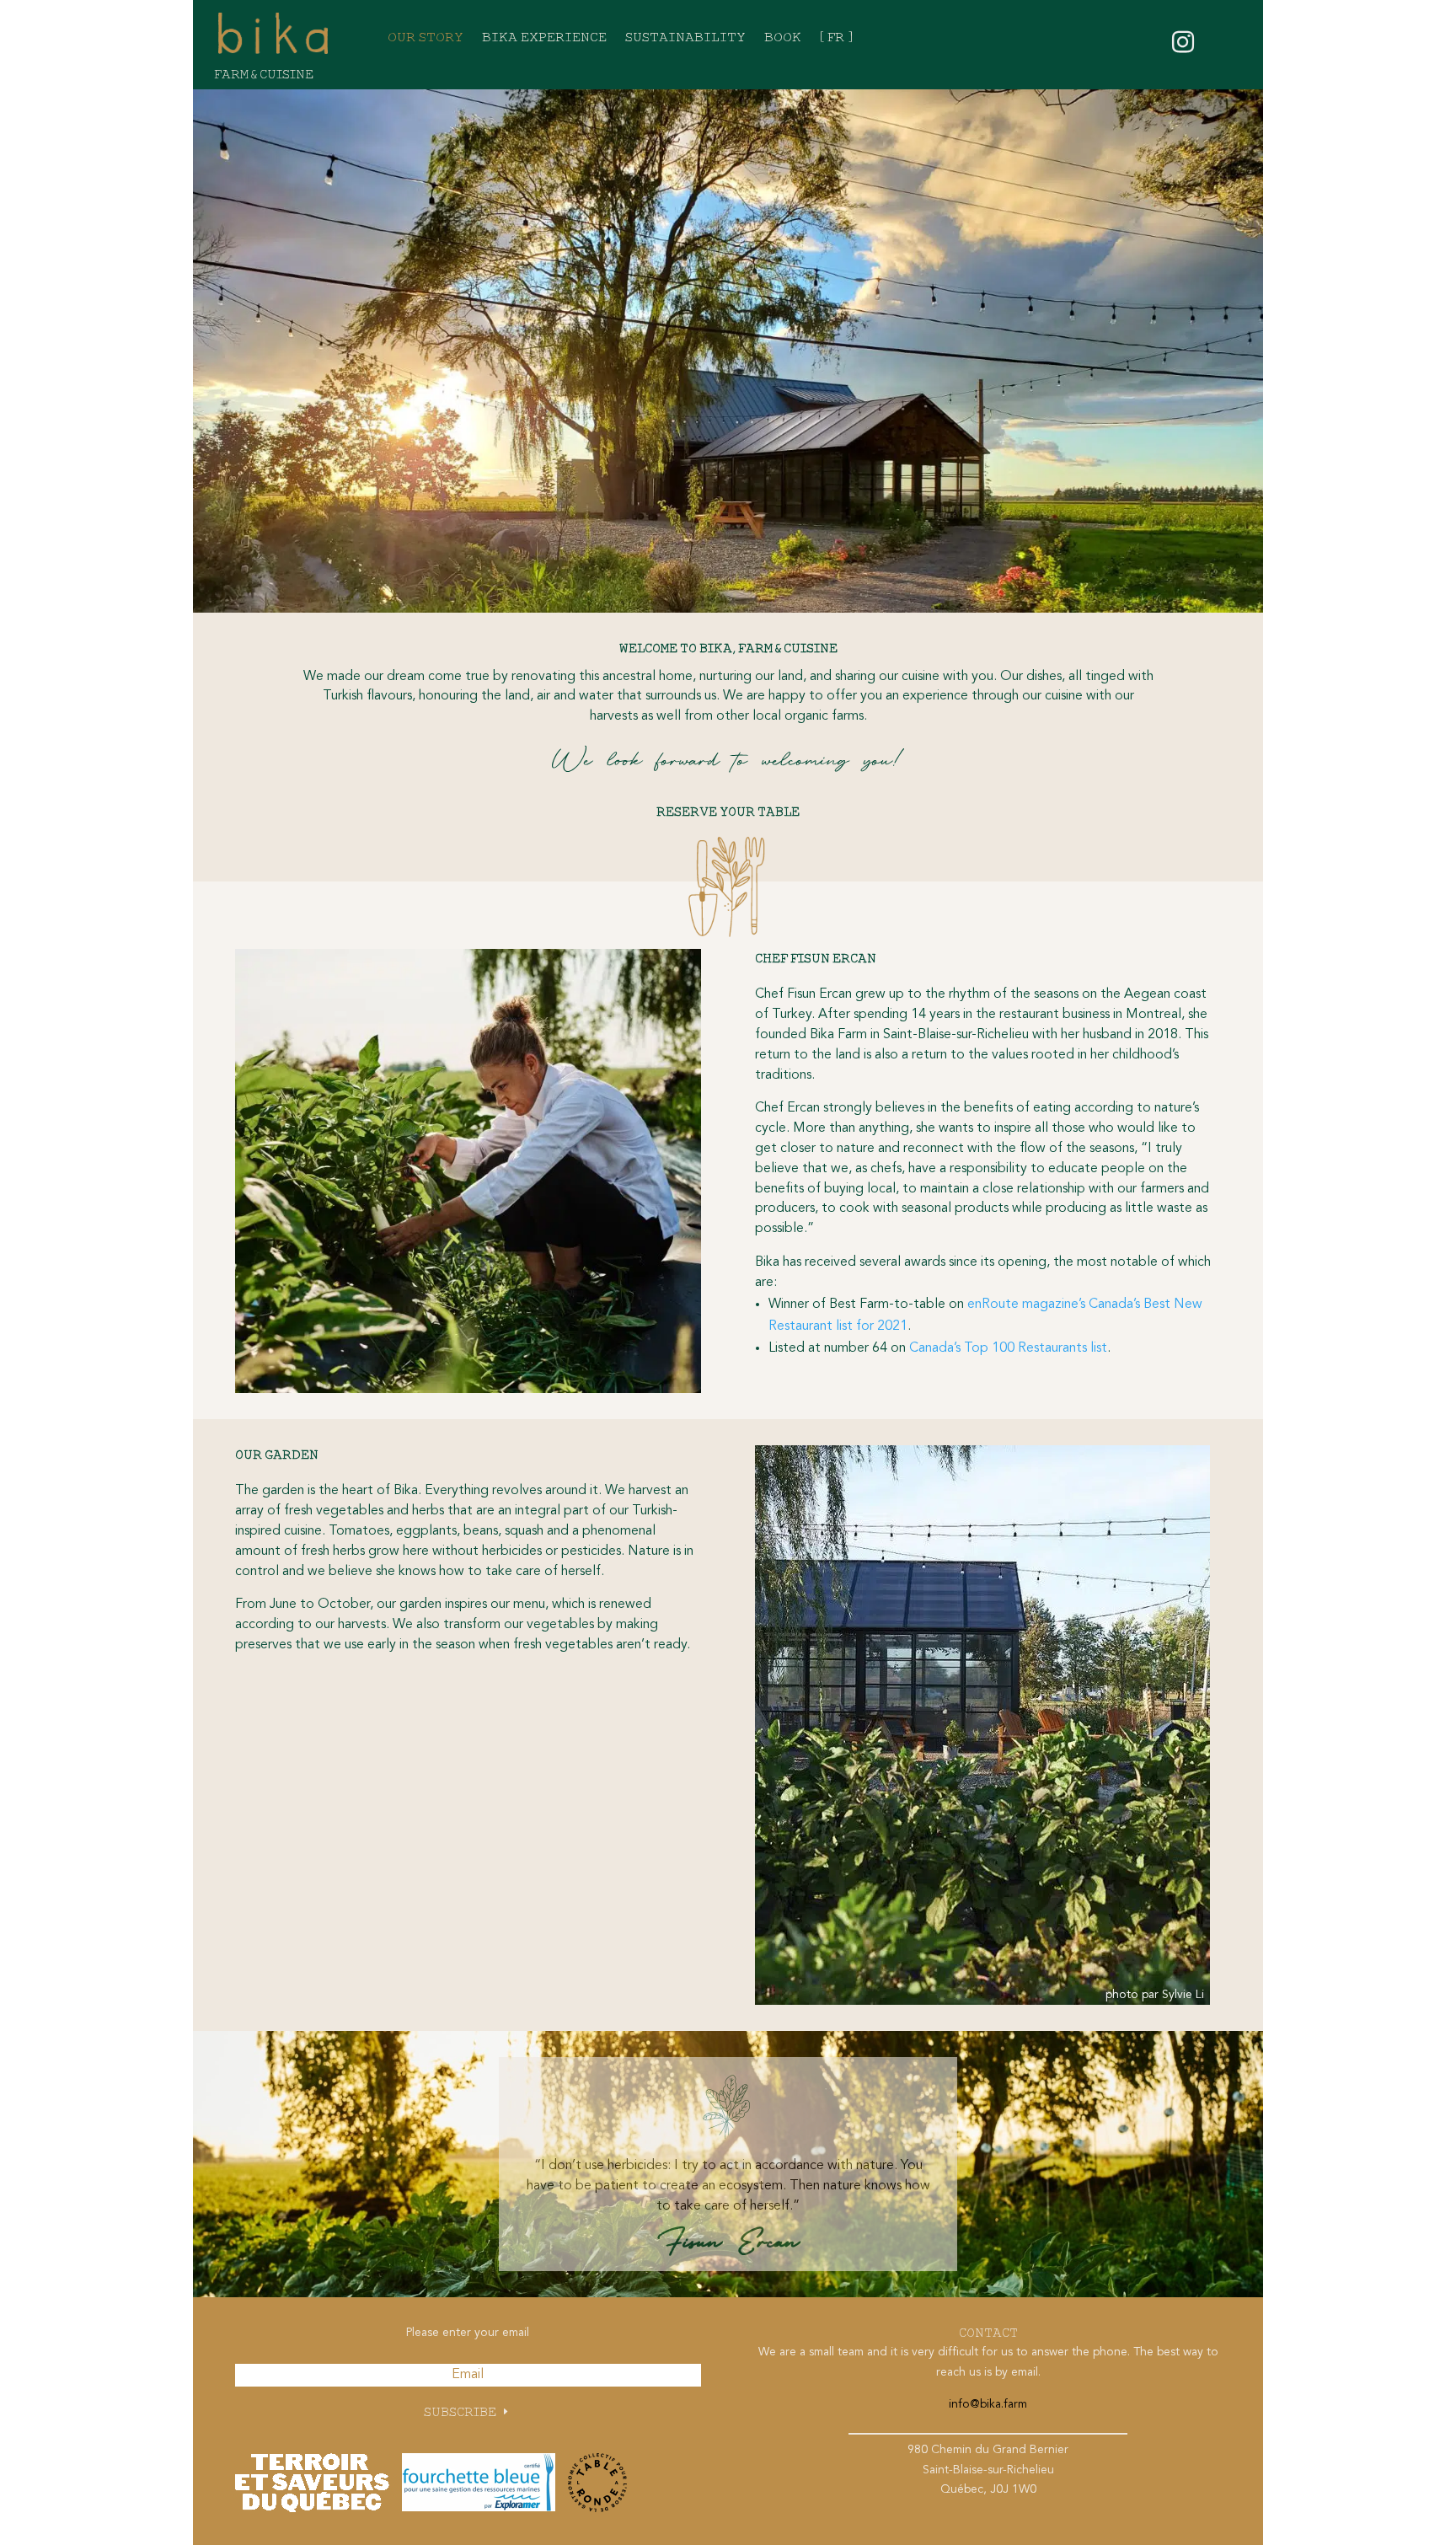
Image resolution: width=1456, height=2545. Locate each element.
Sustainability (685, 38)
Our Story (426, 38)
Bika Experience (544, 38)
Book (783, 38)
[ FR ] (836, 38)
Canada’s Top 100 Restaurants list (1008, 1348)
